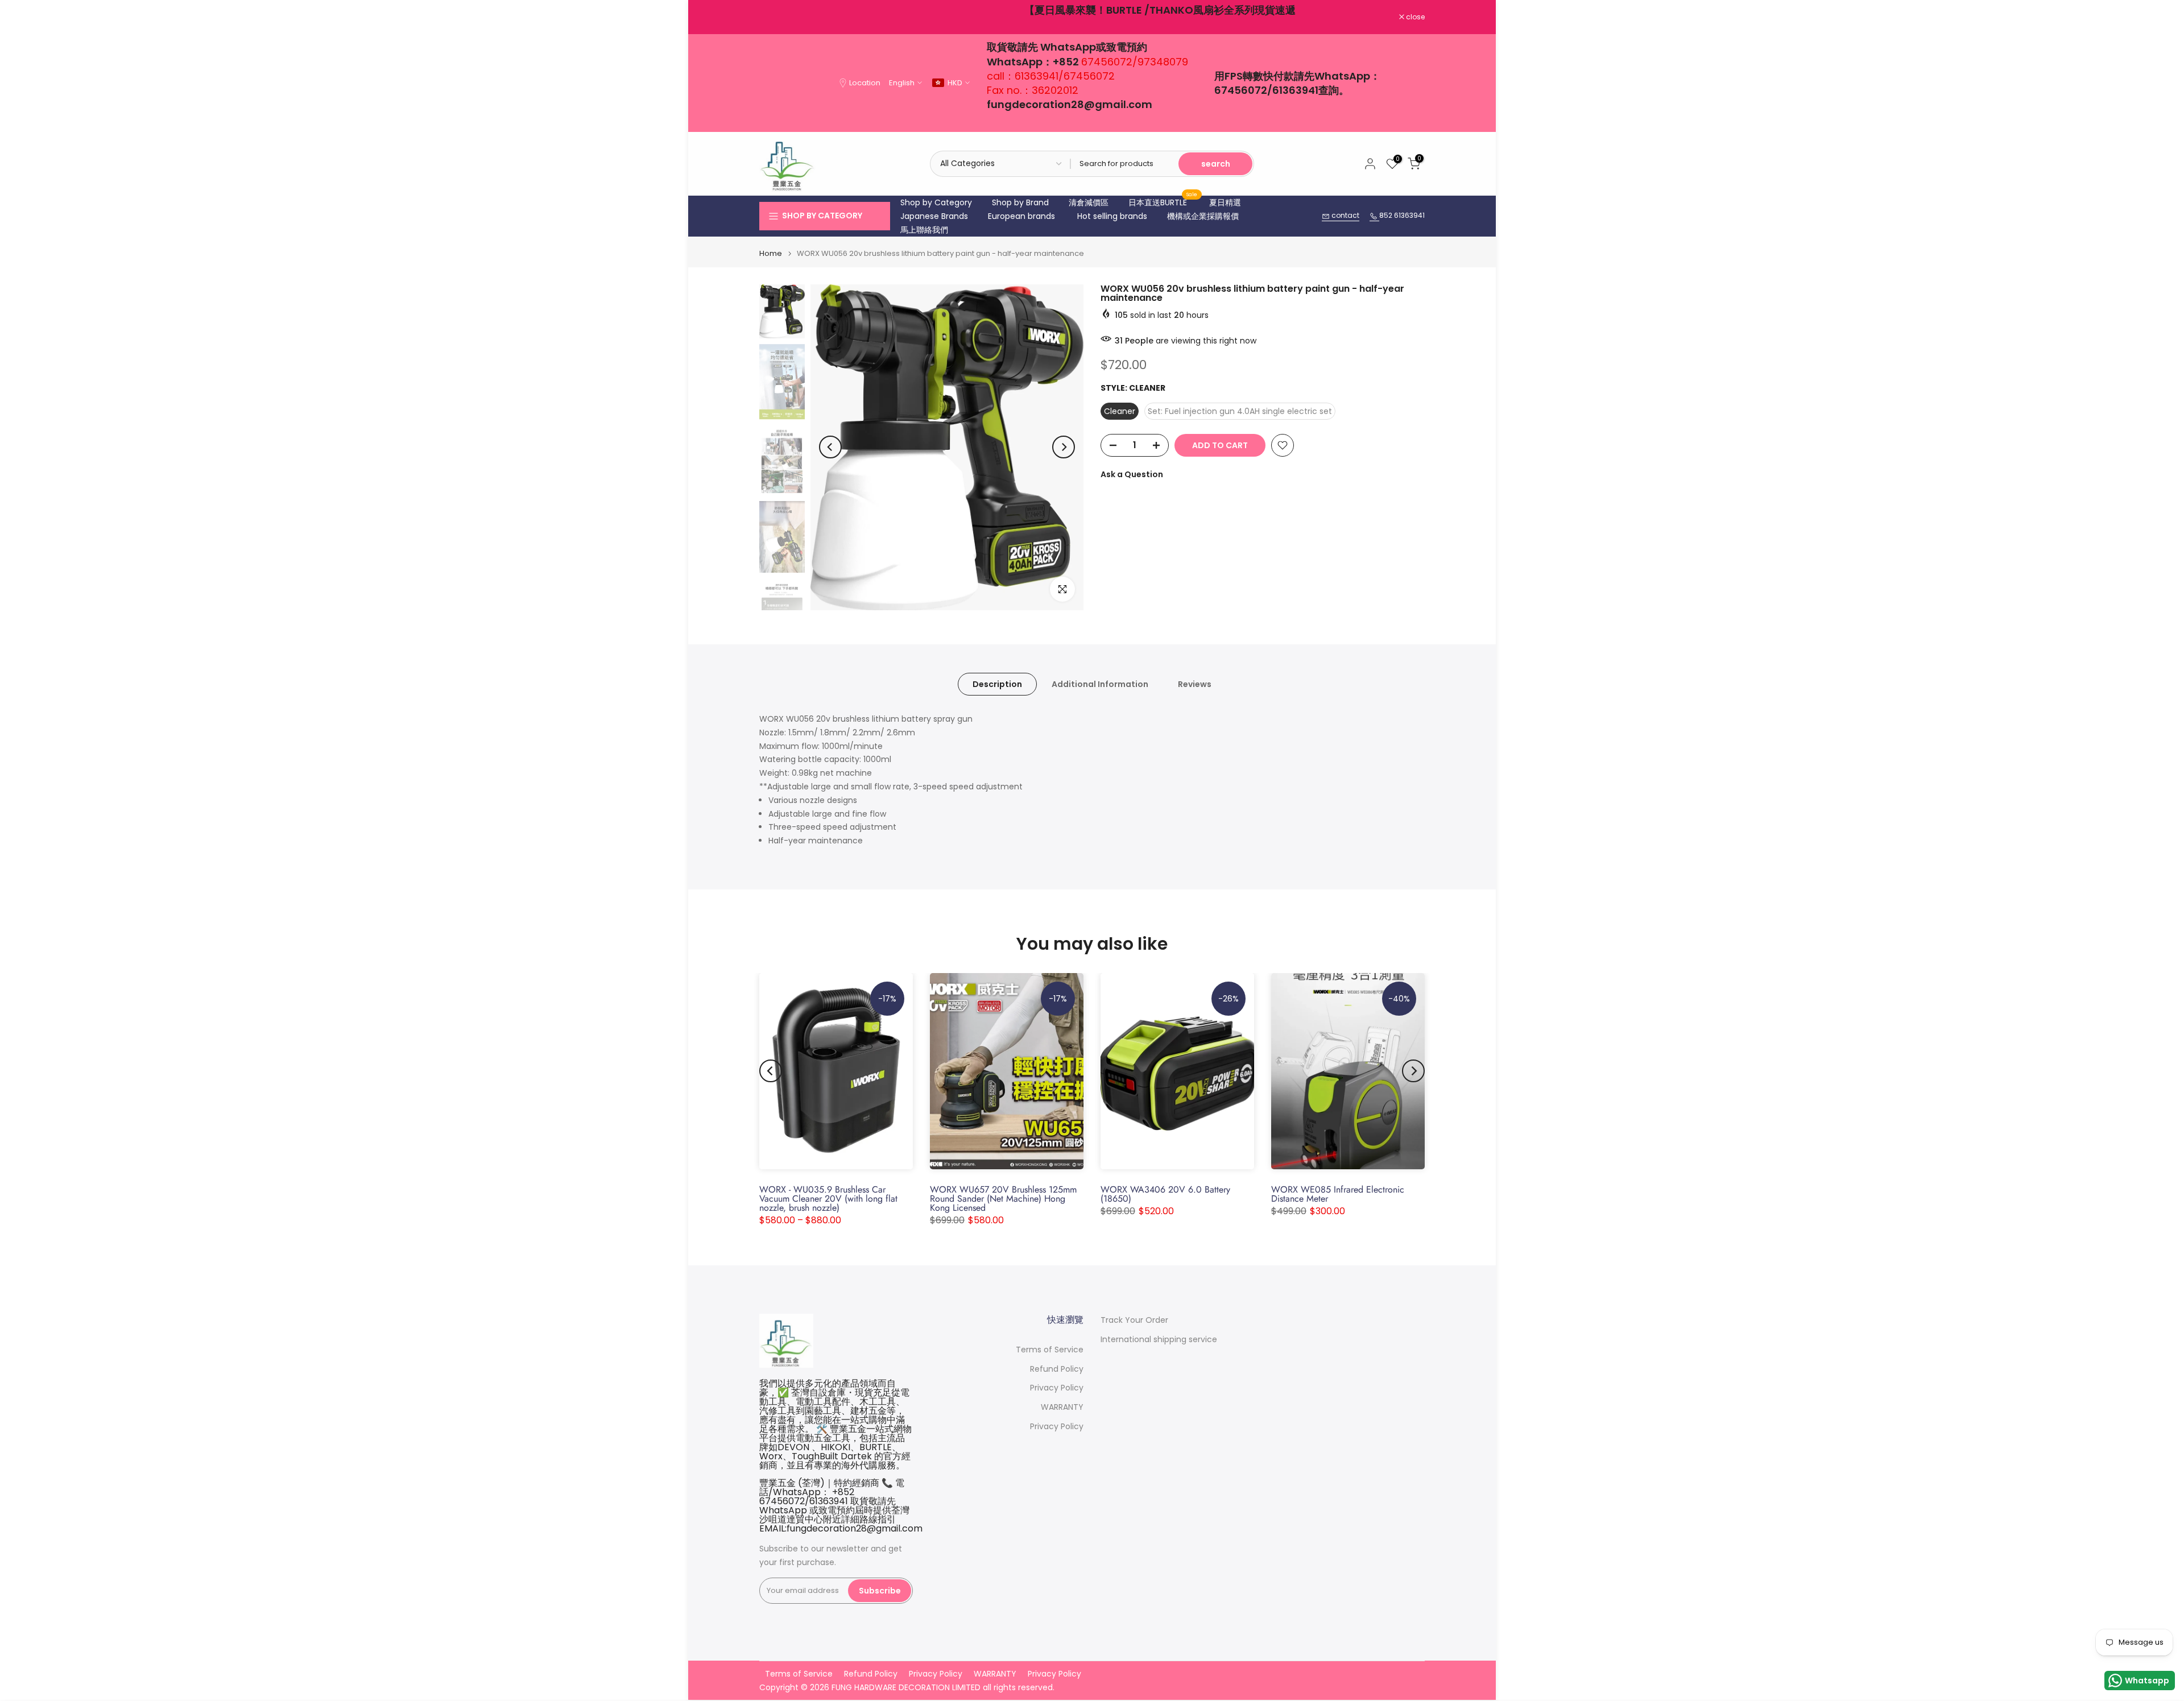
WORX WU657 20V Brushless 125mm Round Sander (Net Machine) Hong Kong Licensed (1003, 1199)
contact (1345, 215)
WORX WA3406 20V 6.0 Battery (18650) (1165, 1194)
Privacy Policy (1057, 1388)
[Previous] (830, 447)
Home (771, 253)
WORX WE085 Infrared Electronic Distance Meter (1338, 1194)
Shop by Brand (1020, 202)
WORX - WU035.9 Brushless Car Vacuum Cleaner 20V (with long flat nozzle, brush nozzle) (828, 1199)
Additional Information (1100, 684)
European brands (1021, 216)
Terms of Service (1050, 1350)
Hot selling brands (1112, 216)
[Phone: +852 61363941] (1374, 216)
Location (865, 83)
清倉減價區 (1089, 202)
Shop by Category (936, 202)
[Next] (1064, 447)
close (775, 17)
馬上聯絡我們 (924, 230)
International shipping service (1159, 1340)
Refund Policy (1057, 1369)
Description (997, 684)
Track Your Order (1134, 1320)
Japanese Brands (934, 216)
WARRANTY (1062, 1407)
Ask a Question (1132, 474)
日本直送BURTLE (1163, 202)
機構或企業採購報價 (1203, 216)
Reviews (1195, 684)
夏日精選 (1225, 202)
